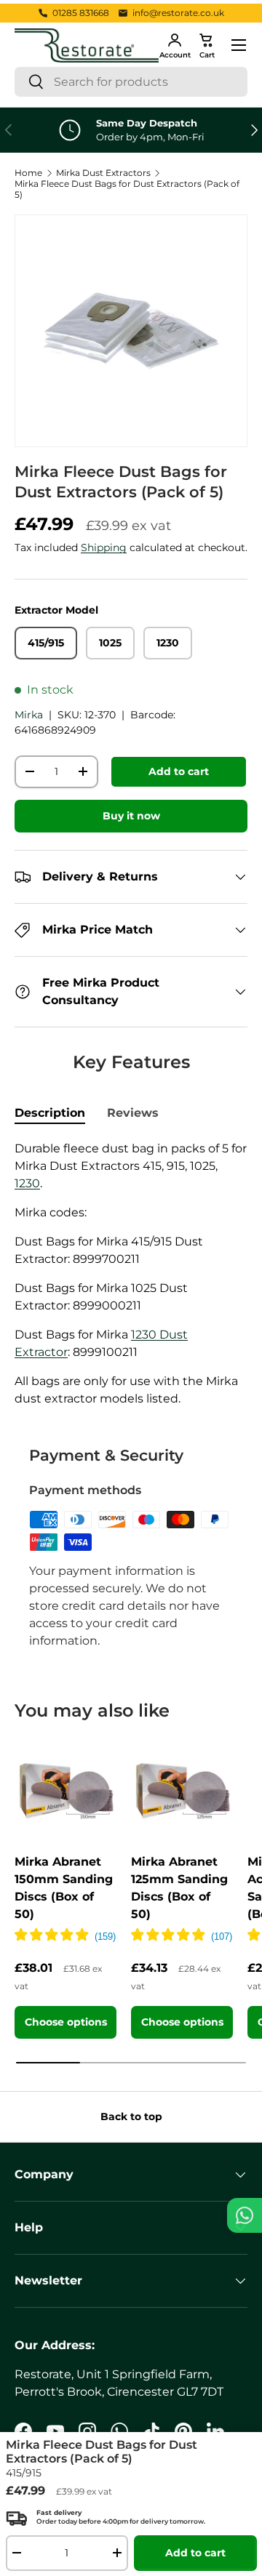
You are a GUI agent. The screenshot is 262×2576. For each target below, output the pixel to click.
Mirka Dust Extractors (103, 173)
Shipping (104, 547)
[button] (207, 45)
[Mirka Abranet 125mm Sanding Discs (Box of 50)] (182, 1791)
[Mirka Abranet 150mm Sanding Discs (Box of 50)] (65, 1791)
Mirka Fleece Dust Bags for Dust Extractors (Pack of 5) (127, 189)
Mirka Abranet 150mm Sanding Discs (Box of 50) (64, 1888)
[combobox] (131, 82)
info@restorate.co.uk (178, 13)
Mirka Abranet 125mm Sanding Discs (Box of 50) (179, 1888)
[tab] (50, 1113)
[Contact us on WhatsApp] (245, 2215)
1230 (27, 1183)
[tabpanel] (131, 1274)
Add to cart (179, 771)
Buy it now (131, 816)
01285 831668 (81, 13)
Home (28, 173)
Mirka (29, 715)
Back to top (131, 2116)
